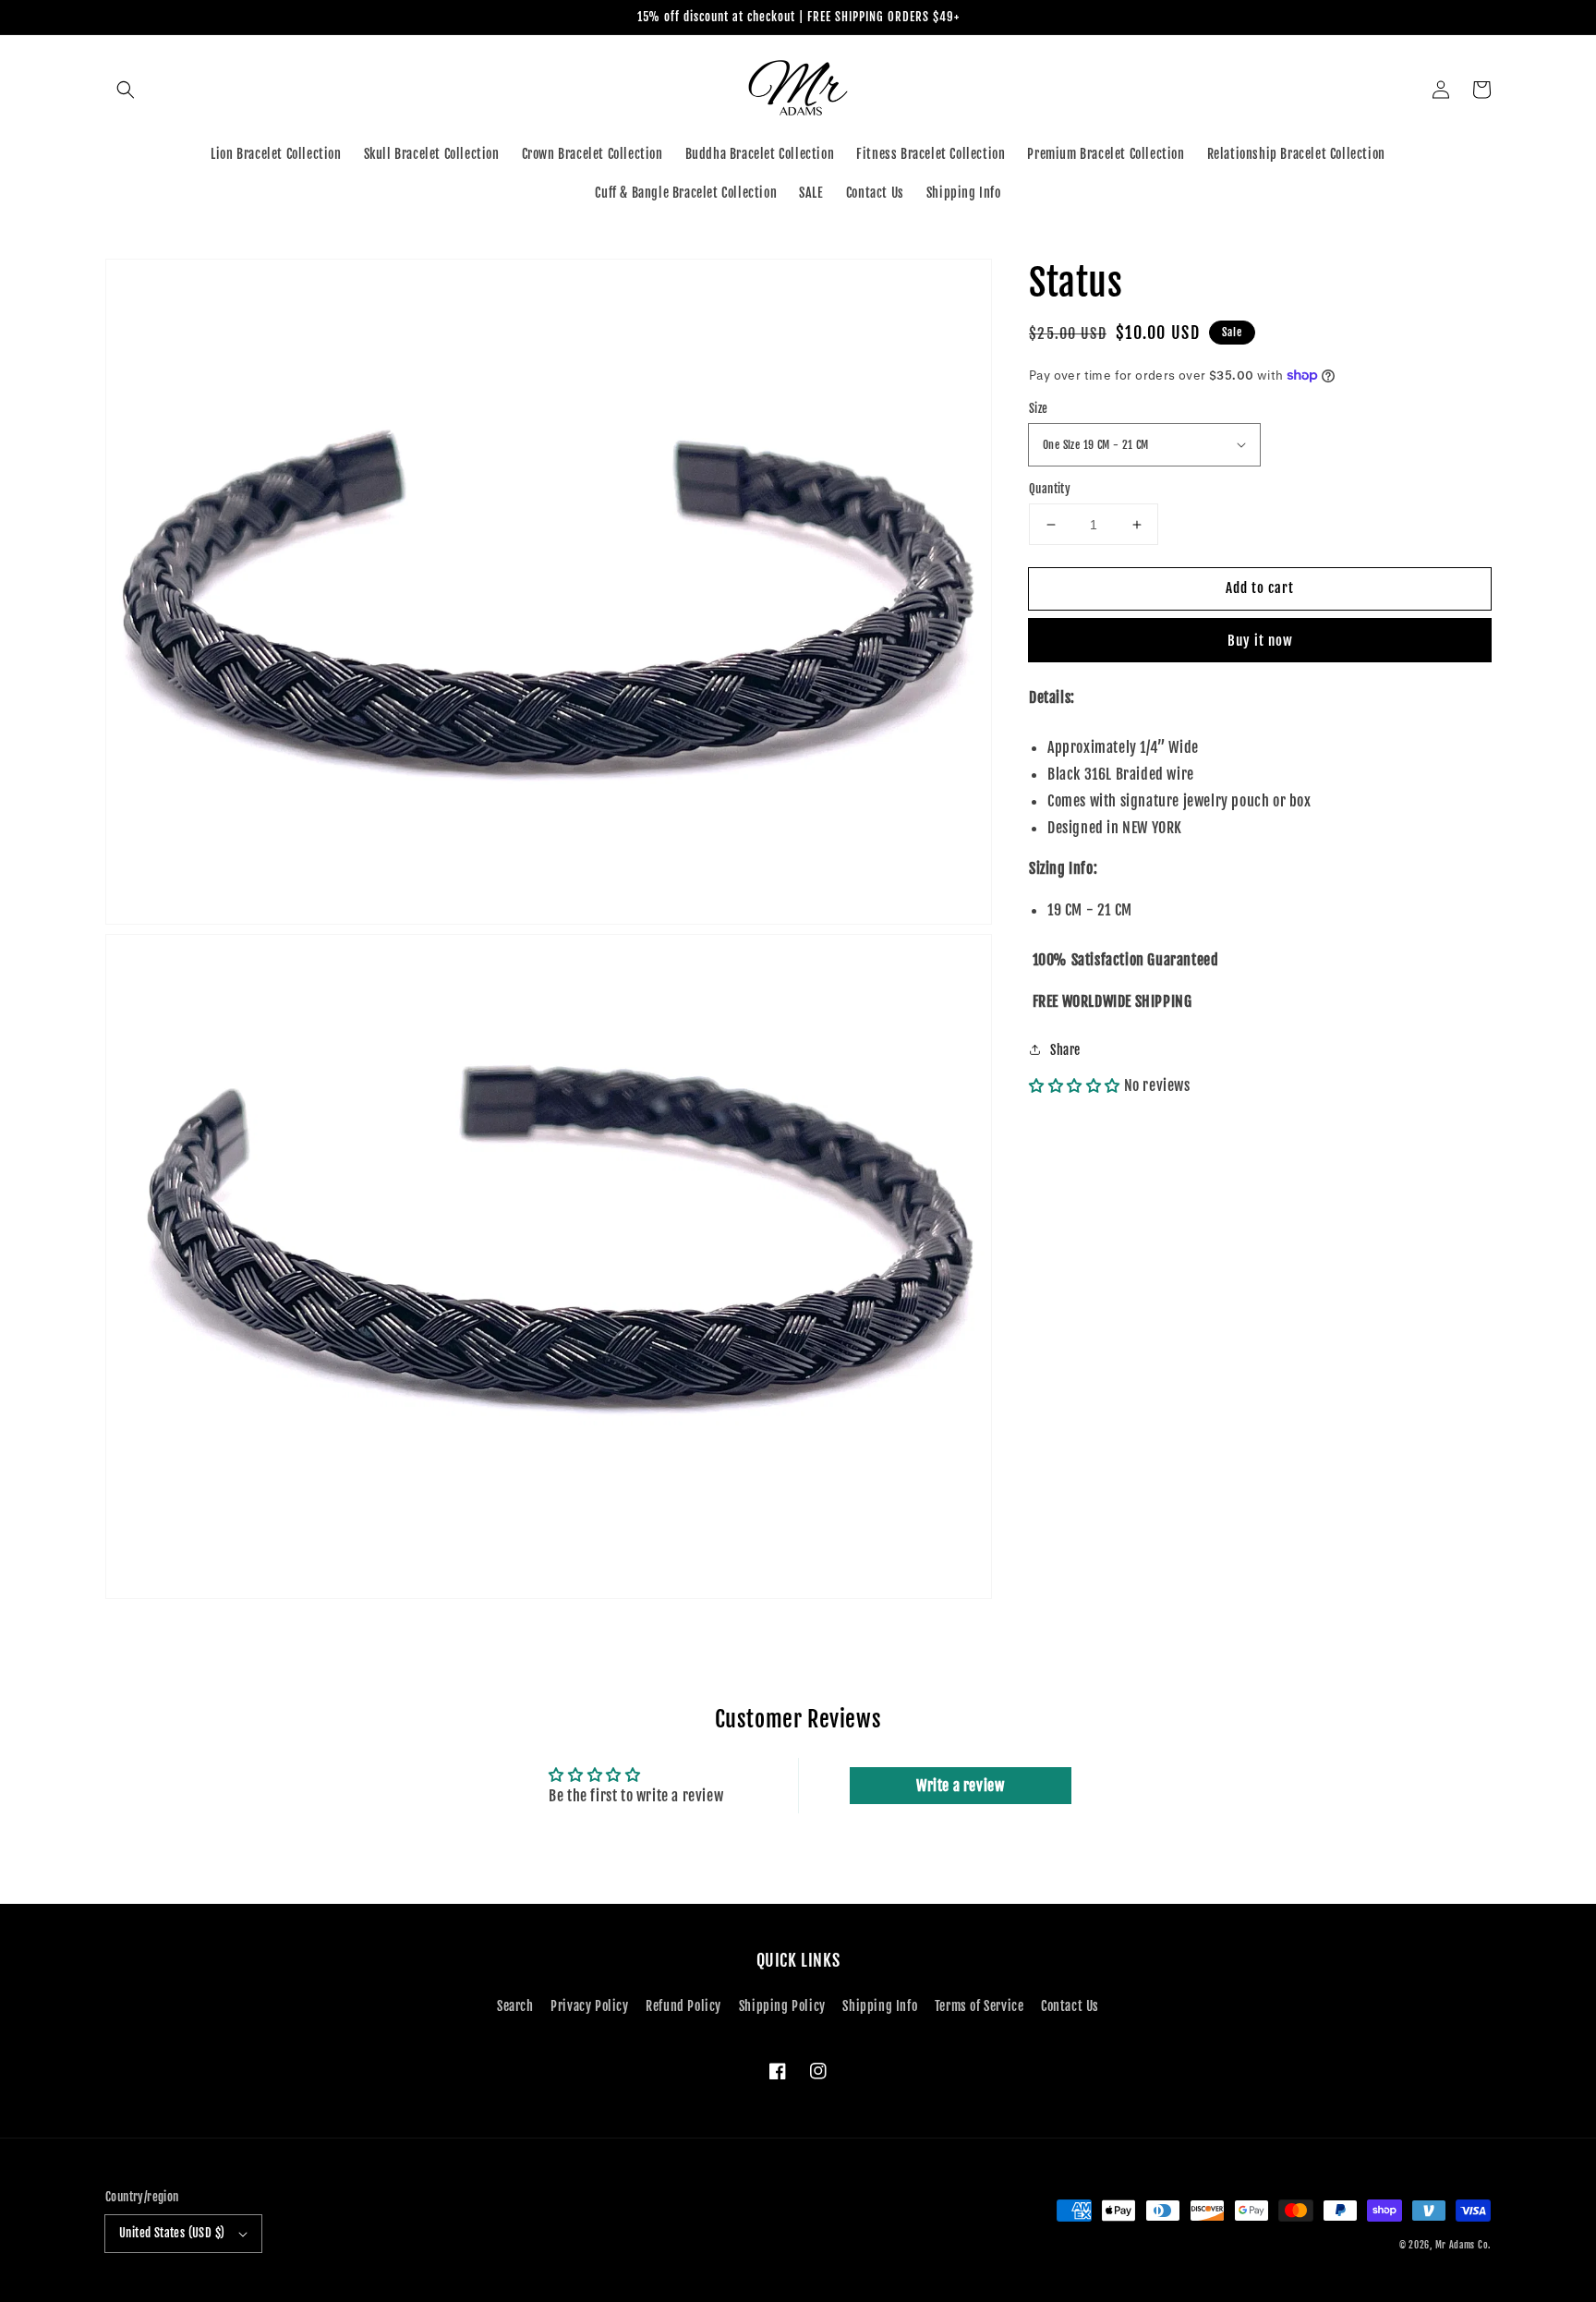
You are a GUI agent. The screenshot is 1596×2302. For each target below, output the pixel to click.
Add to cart (1260, 588)
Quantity (1050, 489)
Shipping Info (880, 2006)
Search (515, 2006)
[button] (126, 90)
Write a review (960, 1786)
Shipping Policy (782, 2006)
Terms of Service (979, 2006)
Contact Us (1070, 2006)
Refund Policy (683, 2006)
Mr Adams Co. (1463, 2245)
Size (1039, 408)
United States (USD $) (172, 2233)
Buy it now (1260, 641)
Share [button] (1065, 1050)
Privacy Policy (589, 2006)
